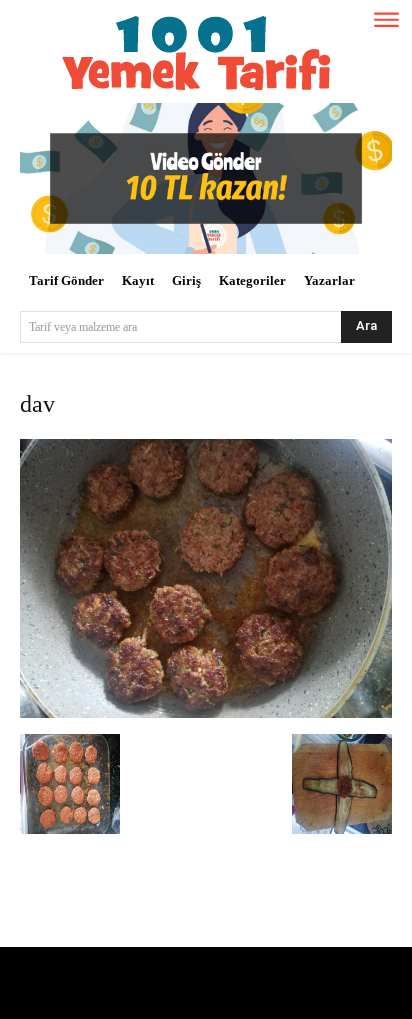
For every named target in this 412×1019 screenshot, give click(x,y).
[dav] (206, 713)
